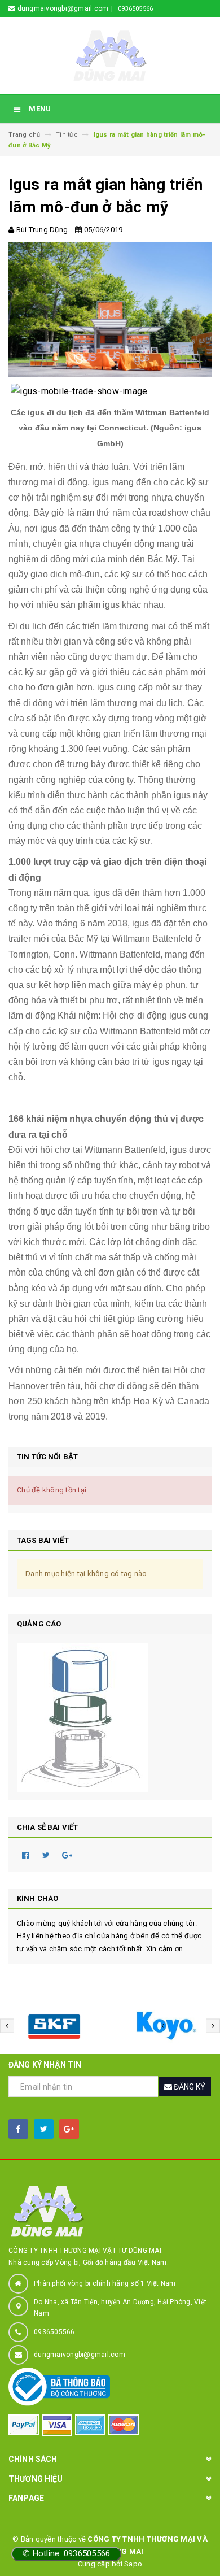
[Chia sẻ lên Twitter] (46, 1855)
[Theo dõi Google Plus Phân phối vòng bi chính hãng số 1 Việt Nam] (209, 26)
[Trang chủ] (110, 55)
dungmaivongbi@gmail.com (80, 2355)
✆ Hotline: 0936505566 (66, 2553)
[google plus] (69, 2129)
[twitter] (44, 2129)
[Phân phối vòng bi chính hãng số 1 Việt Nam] (110, 2211)
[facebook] (18, 2129)
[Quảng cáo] (110, 1717)
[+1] (67, 1855)
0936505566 (136, 9)
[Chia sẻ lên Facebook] (25, 1855)
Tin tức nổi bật (47, 1457)
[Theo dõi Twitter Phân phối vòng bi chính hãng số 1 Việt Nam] (196, 26)
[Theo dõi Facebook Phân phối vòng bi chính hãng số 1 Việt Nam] (179, 26)
